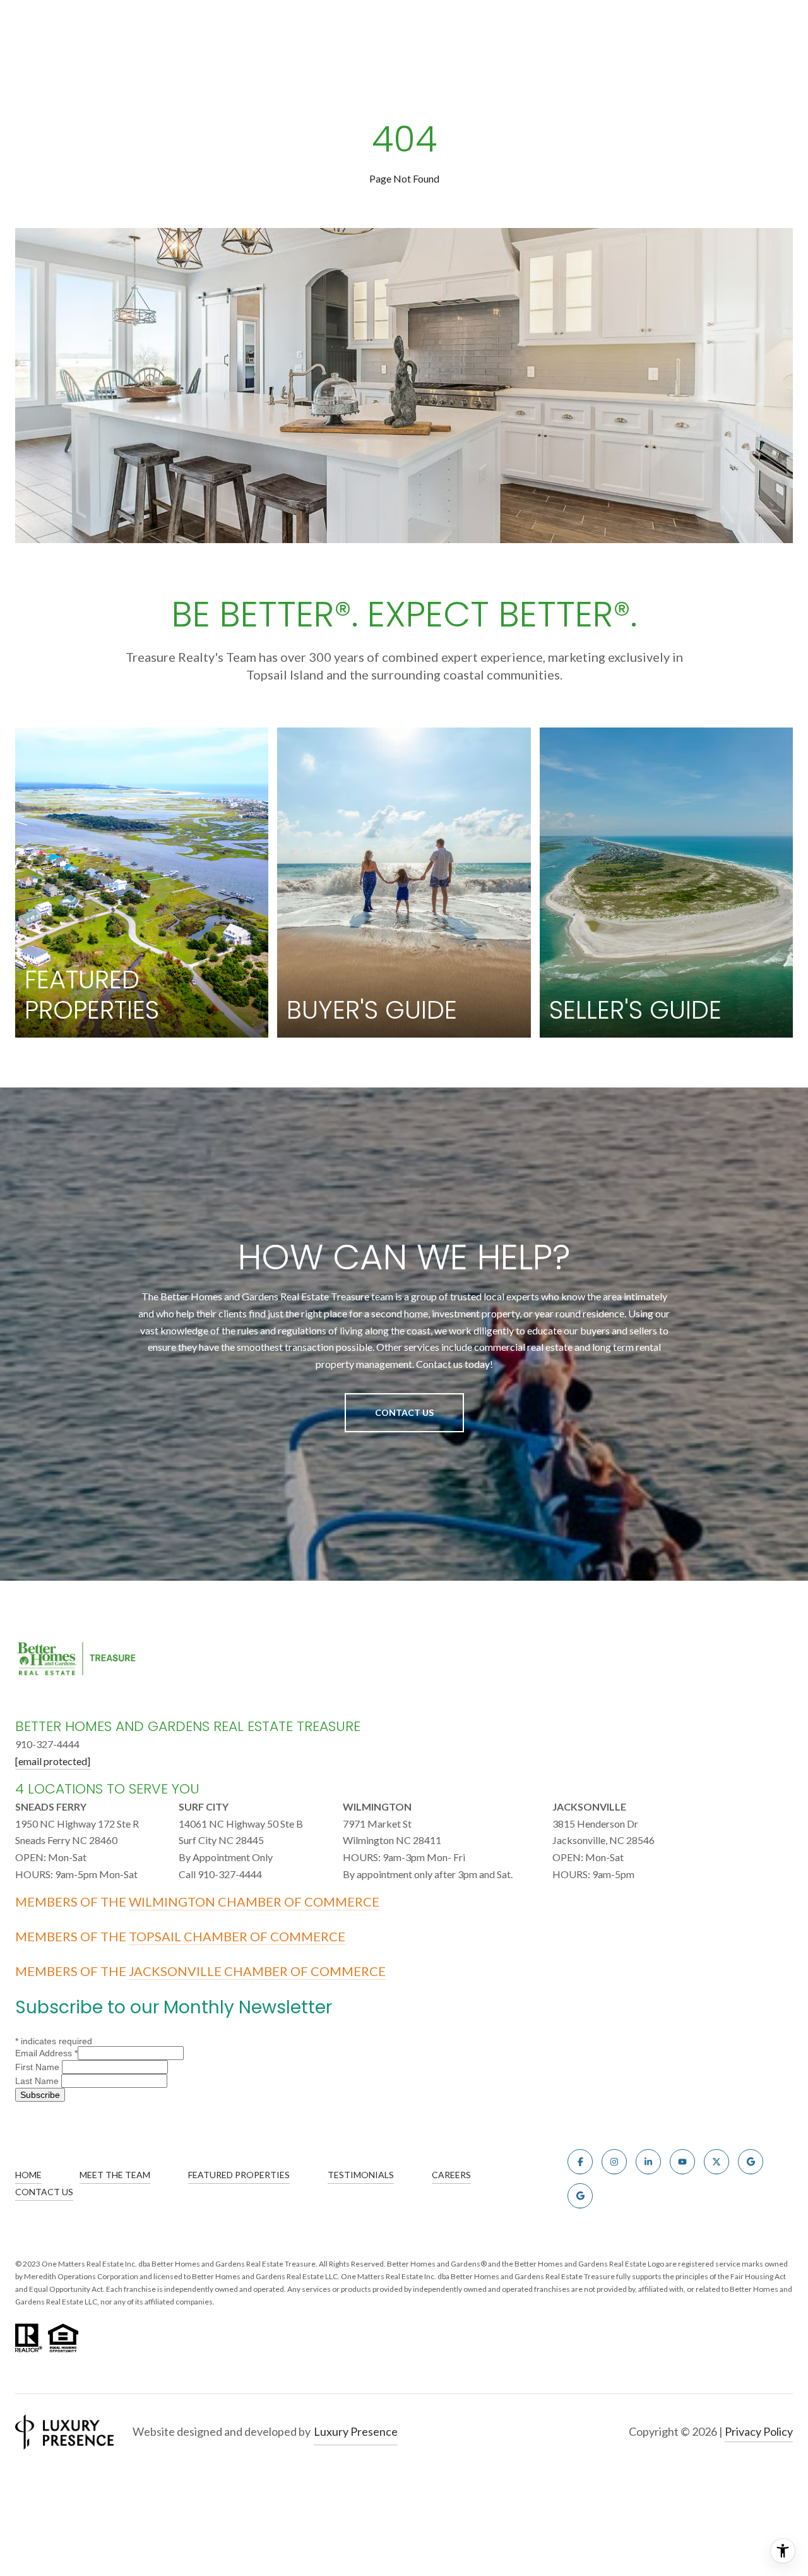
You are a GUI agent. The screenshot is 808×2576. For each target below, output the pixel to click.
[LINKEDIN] (648, 2162)
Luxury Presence (356, 2431)
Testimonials (361, 2175)
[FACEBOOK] (580, 2162)
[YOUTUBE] (682, 2162)
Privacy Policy (759, 2431)
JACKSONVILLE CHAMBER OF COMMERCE (257, 1971)
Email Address (46, 2053)
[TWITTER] (716, 2162)
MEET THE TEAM (115, 2175)
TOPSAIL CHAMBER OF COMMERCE (237, 1936)
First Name (39, 2067)
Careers (451, 2175)
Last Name (38, 2081)
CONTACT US (44, 2192)
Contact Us (404, 1412)
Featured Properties (239, 2175)
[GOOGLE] (751, 2162)
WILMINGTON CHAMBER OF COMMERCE (254, 1902)
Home (28, 2175)
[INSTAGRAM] (614, 2162)
